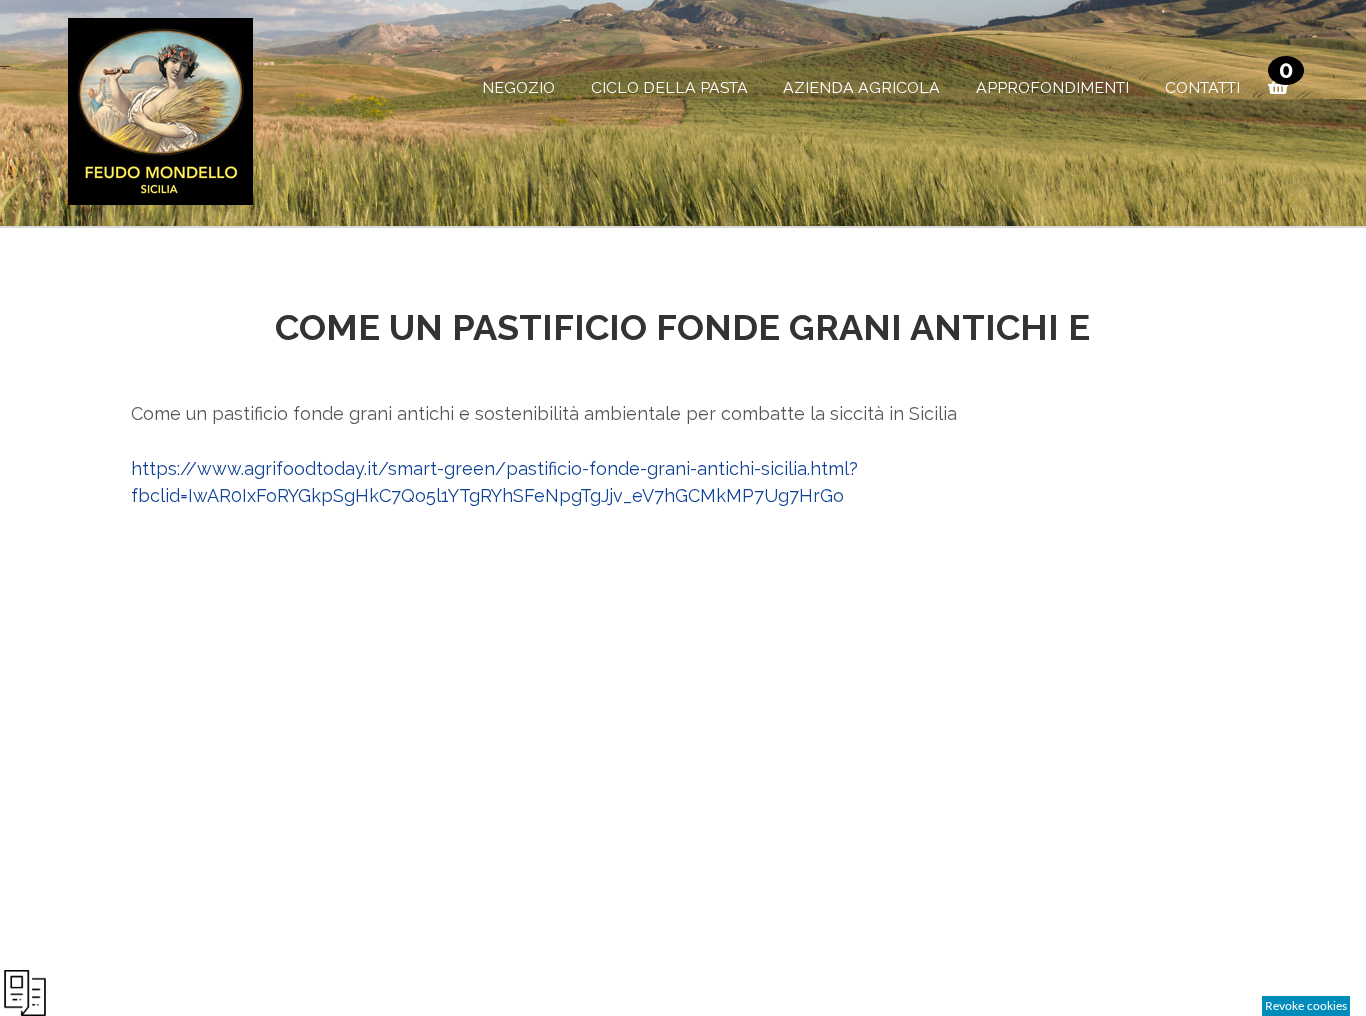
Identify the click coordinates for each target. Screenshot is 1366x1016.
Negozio (518, 87)
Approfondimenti (1052, 87)
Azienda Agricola (861, 87)
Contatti (1202, 87)
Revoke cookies (1306, 1006)
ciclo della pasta (669, 87)
